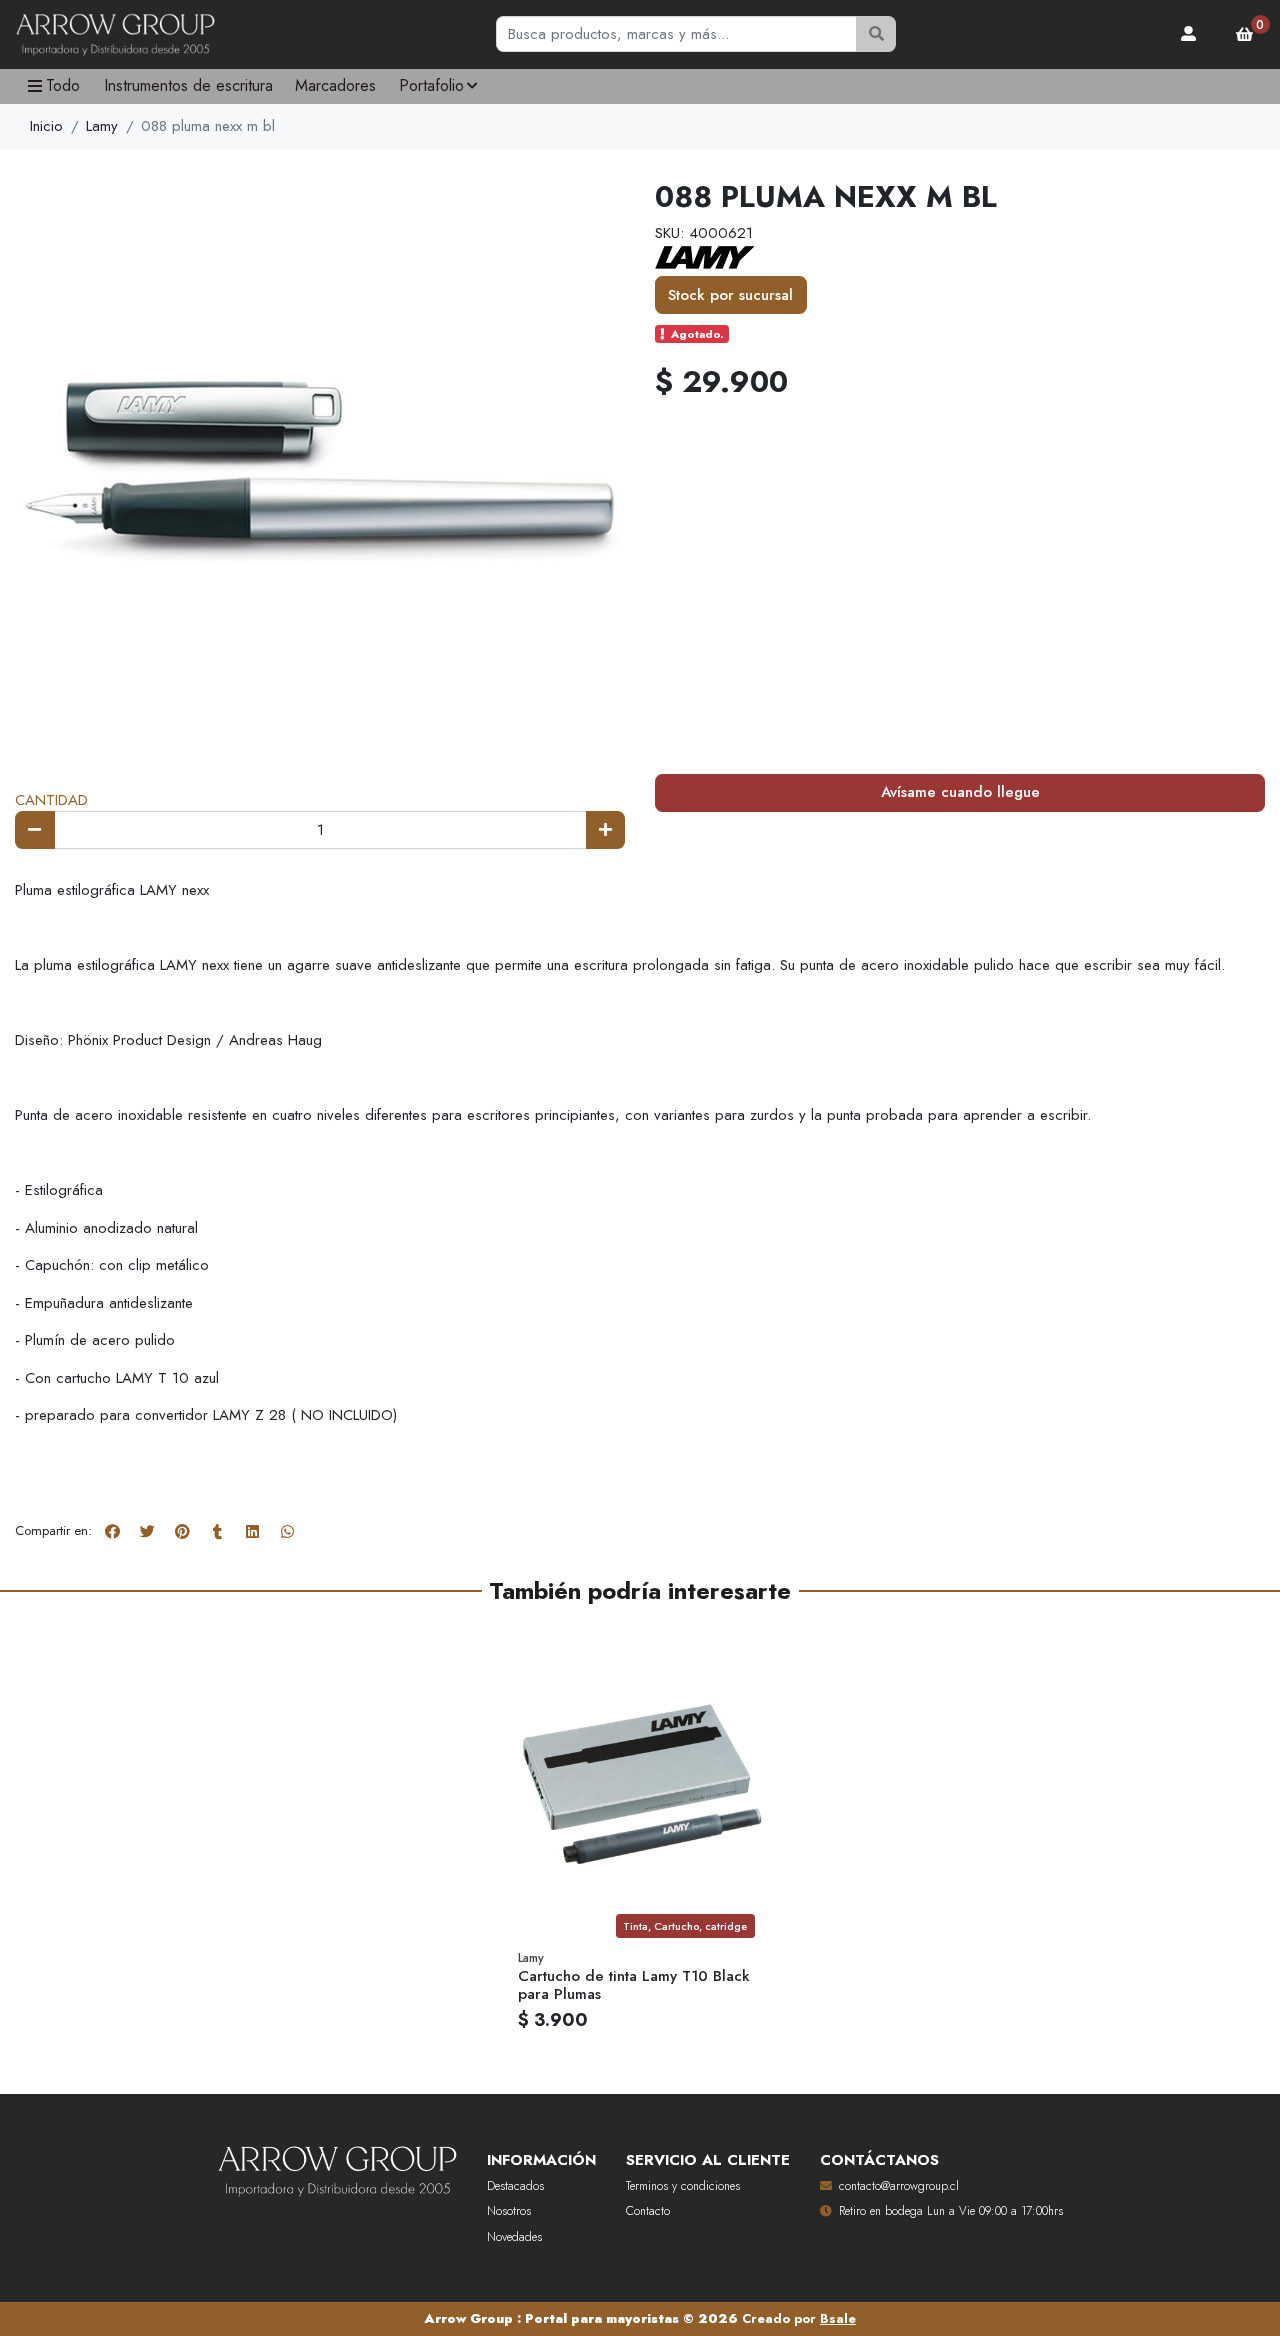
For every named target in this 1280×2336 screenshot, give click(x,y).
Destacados (515, 2186)
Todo (63, 85)
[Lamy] (705, 256)
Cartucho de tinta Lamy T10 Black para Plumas (634, 1985)
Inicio (46, 126)
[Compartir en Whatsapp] (287, 1532)
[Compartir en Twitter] (147, 1532)
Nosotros (509, 2211)
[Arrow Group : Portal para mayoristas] (115, 35)
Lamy (102, 126)
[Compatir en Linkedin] (252, 1532)
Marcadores (335, 85)
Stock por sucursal (730, 295)
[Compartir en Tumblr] (217, 1532)
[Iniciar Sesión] (1189, 34)
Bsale (838, 2318)
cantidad (51, 800)
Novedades (514, 2237)
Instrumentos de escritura (188, 85)
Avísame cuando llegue (960, 792)
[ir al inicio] (337, 2167)
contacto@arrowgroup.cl (899, 2186)
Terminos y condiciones (683, 2186)
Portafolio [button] (431, 85)
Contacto (648, 2211)
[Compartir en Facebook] (112, 1532)
